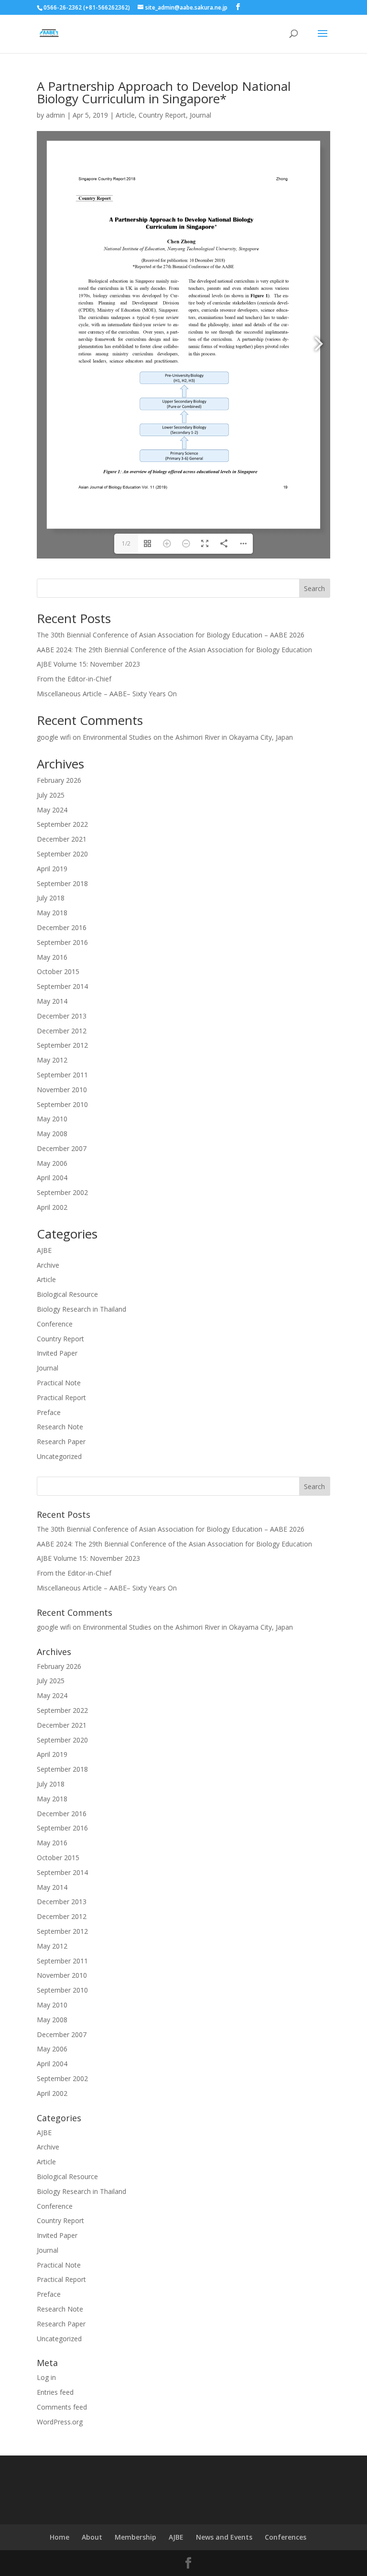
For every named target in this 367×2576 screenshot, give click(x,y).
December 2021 (62, 839)
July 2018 (51, 898)
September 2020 (62, 854)
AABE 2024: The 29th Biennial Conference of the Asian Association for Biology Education (174, 650)
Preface (49, 1412)
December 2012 (62, 1031)
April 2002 (52, 1207)
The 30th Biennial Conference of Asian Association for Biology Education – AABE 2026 (171, 635)
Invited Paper (57, 1353)
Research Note (60, 1427)
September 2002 (62, 1192)
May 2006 (52, 1163)
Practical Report (61, 1398)
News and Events (224, 2537)
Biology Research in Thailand (81, 1309)
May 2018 (52, 913)
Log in (46, 2377)
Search (314, 588)
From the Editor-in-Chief (74, 679)
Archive (48, 1265)
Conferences (286, 2537)
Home (59, 2537)
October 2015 (58, 971)
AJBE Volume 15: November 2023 (88, 664)
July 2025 (51, 795)
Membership (135, 2537)
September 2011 (62, 1075)
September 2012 (62, 1045)
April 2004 (52, 1178)
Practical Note (59, 1383)
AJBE (44, 1250)
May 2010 (52, 1119)
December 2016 (62, 927)
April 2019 (52, 869)
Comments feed (62, 2407)
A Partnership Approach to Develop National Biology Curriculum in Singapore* (164, 92)
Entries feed (55, 2392)
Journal (200, 115)
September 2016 (62, 942)
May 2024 (52, 810)
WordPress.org (60, 2422)
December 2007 (62, 1148)
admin (55, 115)
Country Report (162, 115)
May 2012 (52, 1060)
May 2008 (52, 1134)
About (92, 2537)
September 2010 (62, 1104)
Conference (55, 1324)
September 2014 (62, 986)
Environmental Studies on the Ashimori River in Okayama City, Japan (188, 737)
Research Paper (61, 1441)
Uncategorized (59, 1456)
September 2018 (62, 883)
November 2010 (62, 1090)
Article (125, 115)
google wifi (54, 737)
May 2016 (52, 957)
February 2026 (59, 780)
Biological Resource (67, 1294)
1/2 (126, 543)
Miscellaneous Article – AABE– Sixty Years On (107, 694)
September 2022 (62, 824)
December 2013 (62, 1016)
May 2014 (52, 1001)
